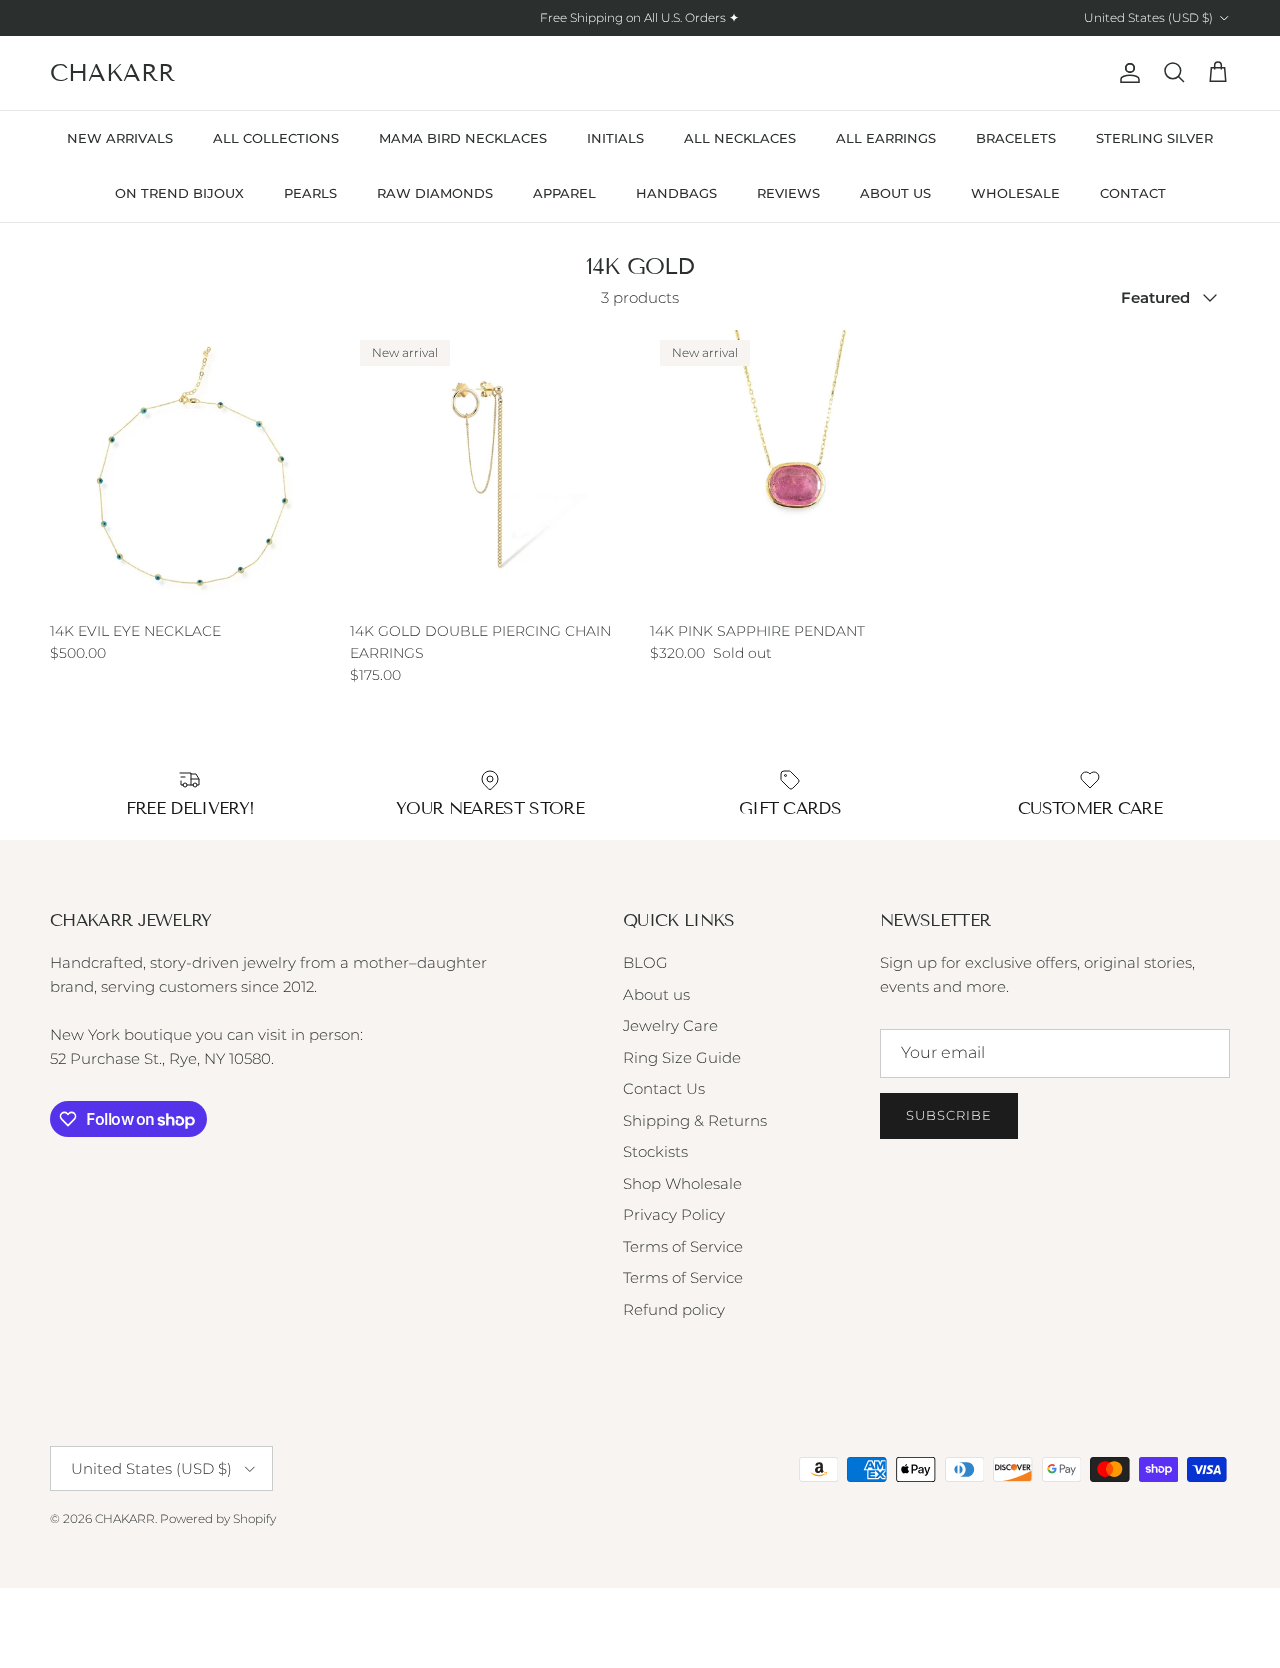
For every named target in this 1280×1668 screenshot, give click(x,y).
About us (656, 994)
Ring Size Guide (682, 1057)
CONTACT (1133, 193)
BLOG (645, 962)
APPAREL (564, 193)
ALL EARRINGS (886, 138)
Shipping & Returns (695, 1120)
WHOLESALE (1015, 193)
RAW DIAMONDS (435, 193)
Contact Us (664, 1088)
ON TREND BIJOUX (179, 193)
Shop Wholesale (682, 1183)
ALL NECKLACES (740, 138)
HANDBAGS (676, 193)
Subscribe (949, 1115)
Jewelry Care (670, 1025)
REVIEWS (788, 193)
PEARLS (310, 193)
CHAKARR (125, 1518)
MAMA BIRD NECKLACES (463, 138)
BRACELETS (1016, 138)
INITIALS (615, 138)
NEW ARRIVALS (120, 138)
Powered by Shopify (218, 1518)
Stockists (655, 1151)
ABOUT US (895, 193)
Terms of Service (683, 1246)
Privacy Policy (674, 1214)
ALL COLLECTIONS (276, 138)
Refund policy (674, 1309)
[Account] (1126, 73)
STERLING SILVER (1154, 138)
